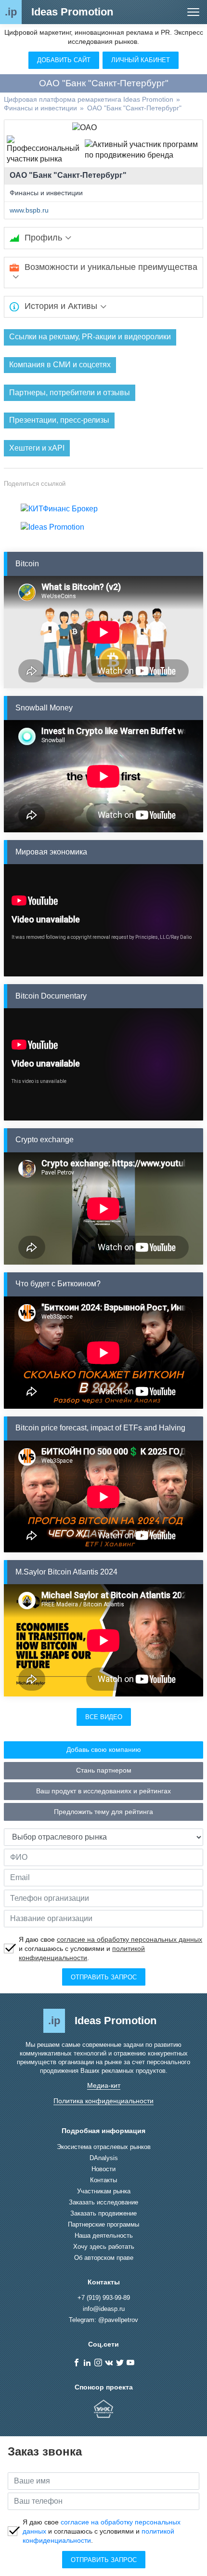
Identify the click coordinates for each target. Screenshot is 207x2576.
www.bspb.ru (29, 210)
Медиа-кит (104, 2085)
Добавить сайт (64, 60)
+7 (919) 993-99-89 (104, 2298)
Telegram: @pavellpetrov (103, 2320)
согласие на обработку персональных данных (129, 1939)
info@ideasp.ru (104, 2309)
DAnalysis (104, 2158)
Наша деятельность (104, 2236)
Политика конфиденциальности (103, 2101)
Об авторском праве (104, 2258)
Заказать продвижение (103, 2213)
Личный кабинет (141, 60)
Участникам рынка (104, 2191)
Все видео (104, 1717)
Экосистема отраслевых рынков (104, 2147)
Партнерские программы (103, 2224)
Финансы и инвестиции (46, 193)
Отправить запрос (104, 1977)
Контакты (103, 2180)
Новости (103, 2169)
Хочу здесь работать (104, 2247)
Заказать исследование (103, 2202)
